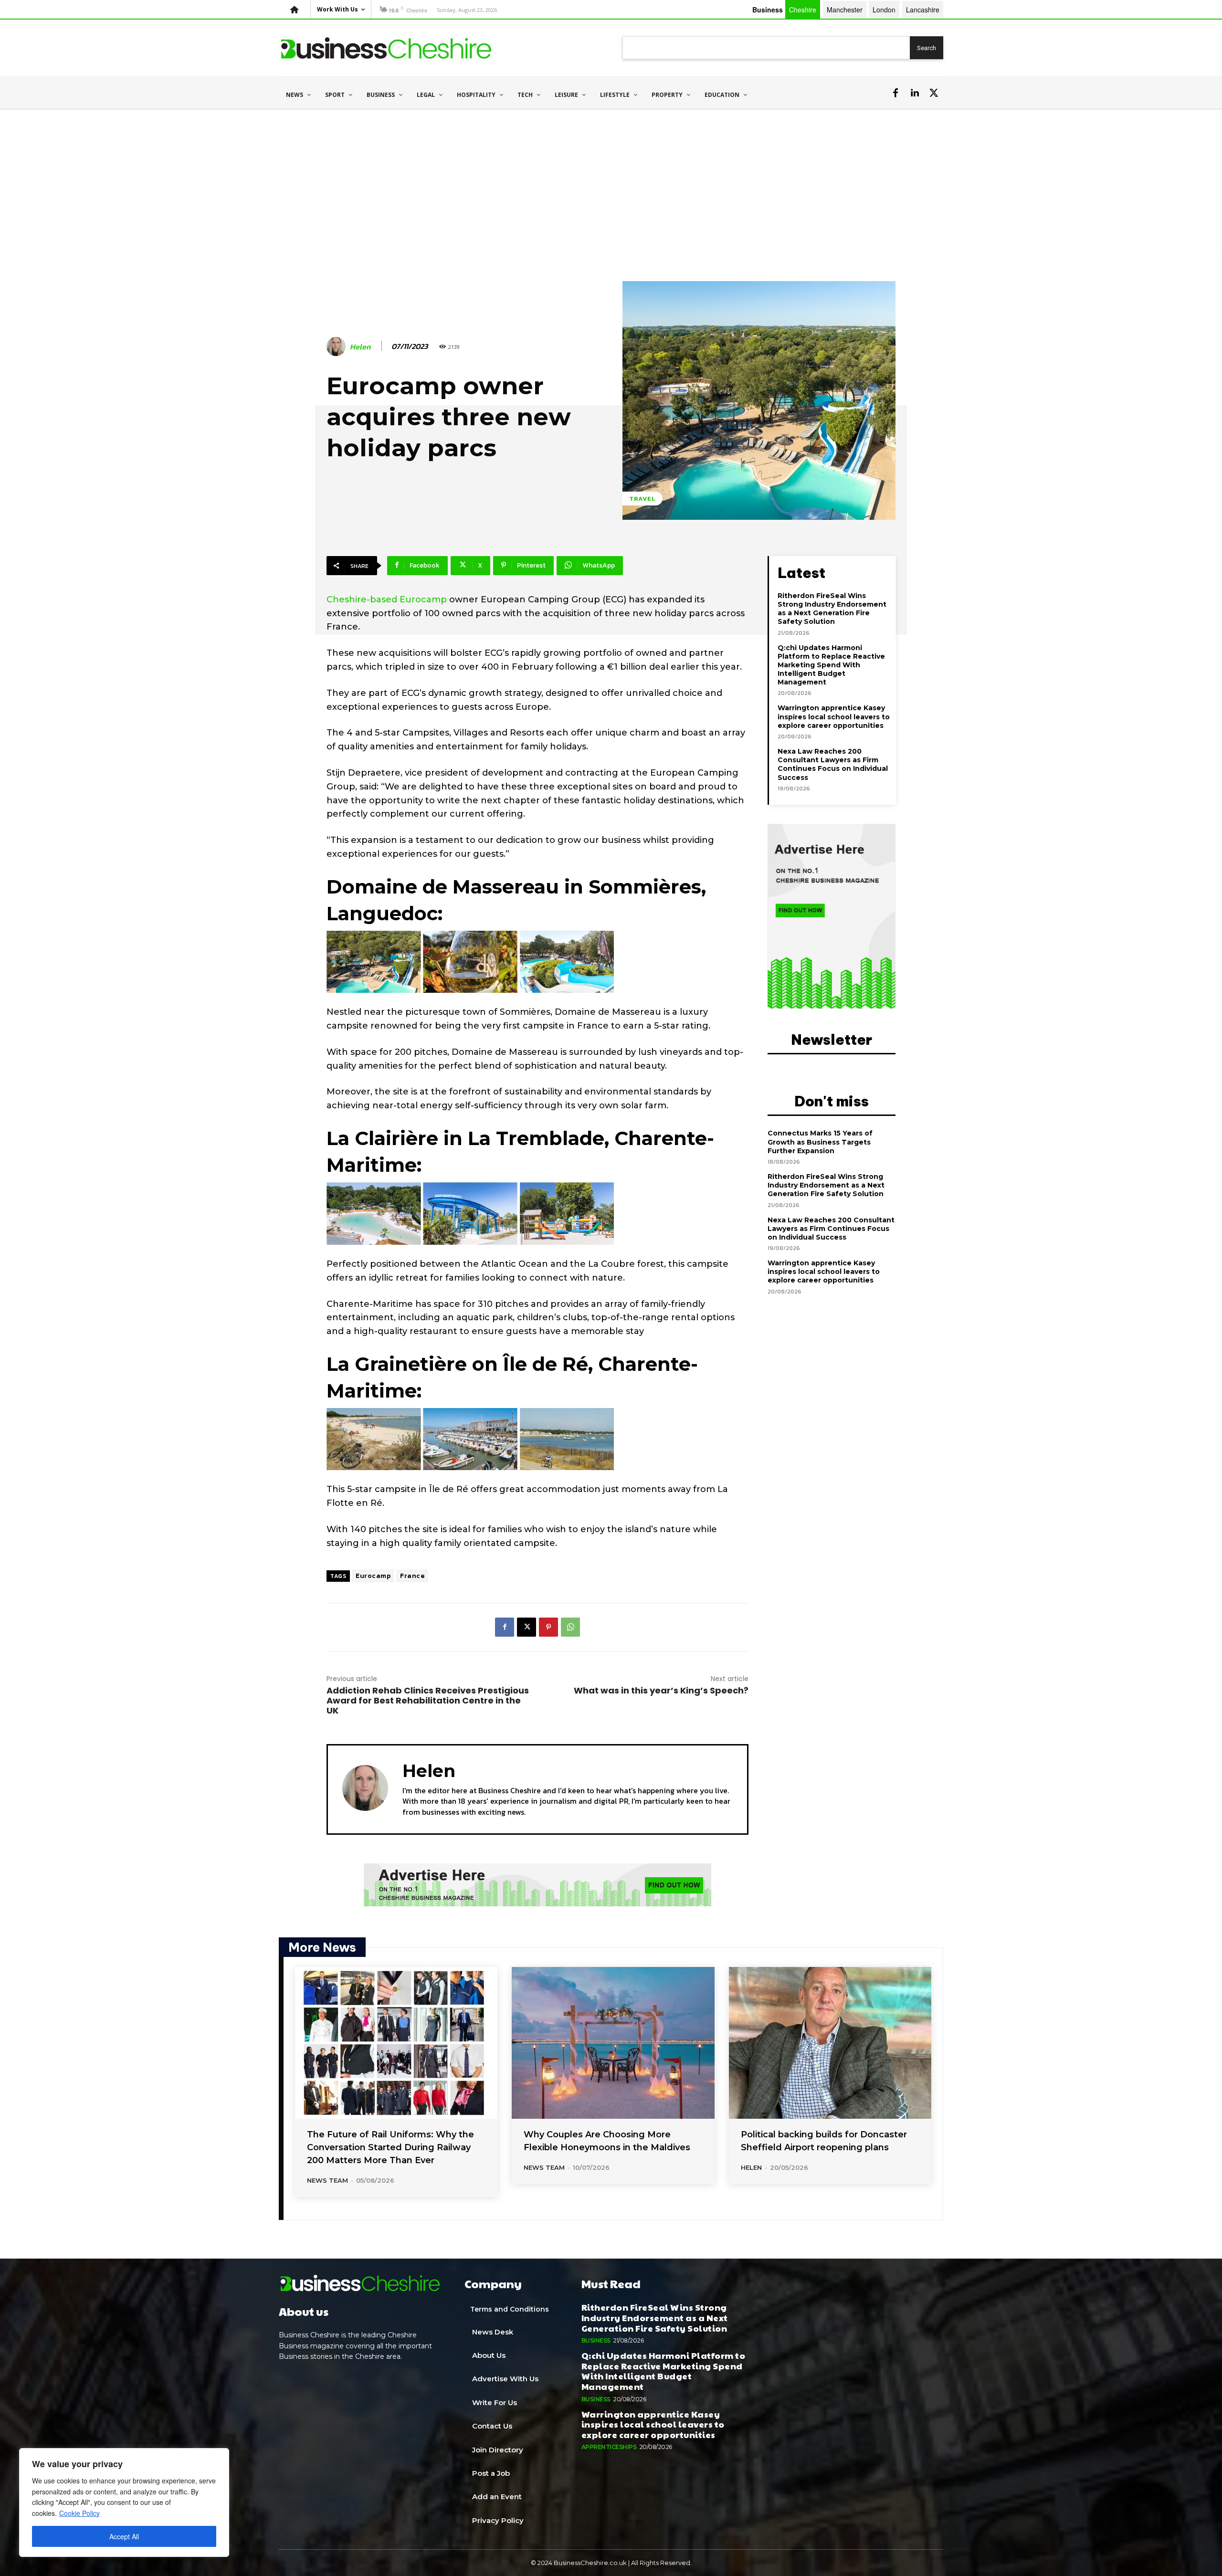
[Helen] (337, 347)
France (412, 1576)
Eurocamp (373, 1576)
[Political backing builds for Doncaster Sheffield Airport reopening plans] (830, 2043)
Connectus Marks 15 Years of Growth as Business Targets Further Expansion (820, 1142)
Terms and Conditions (510, 2309)
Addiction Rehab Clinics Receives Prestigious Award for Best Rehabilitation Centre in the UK (428, 1700)
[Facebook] (895, 93)
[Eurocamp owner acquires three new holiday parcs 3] (470, 1439)
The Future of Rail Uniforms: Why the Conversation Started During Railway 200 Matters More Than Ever (390, 2147)
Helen (360, 347)
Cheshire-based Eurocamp (387, 599)
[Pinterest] (548, 1627)
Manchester (845, 10)
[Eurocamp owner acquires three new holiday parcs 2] (470, 1214)
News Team (327, 2180)
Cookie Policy (79, 2513)
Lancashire (923, 10)
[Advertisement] (611, 181)
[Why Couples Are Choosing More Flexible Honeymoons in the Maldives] (613, 2043)
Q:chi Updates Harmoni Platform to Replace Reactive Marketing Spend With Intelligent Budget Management (831, 665)
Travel (643, 499)
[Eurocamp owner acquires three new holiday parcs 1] (470, 962)
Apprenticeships (609, 2447)
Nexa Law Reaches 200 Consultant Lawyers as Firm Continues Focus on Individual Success (833, 764)
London (884, 10)
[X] (934, 93)
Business (596, 2340)
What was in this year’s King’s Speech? (661, 1690)
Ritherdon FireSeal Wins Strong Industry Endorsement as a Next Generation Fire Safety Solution (832, 609)
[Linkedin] (915, 93)
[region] (124, 2502)
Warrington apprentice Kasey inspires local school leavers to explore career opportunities (834, 716)
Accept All (124, 2536)
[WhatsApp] (570, 1627)
